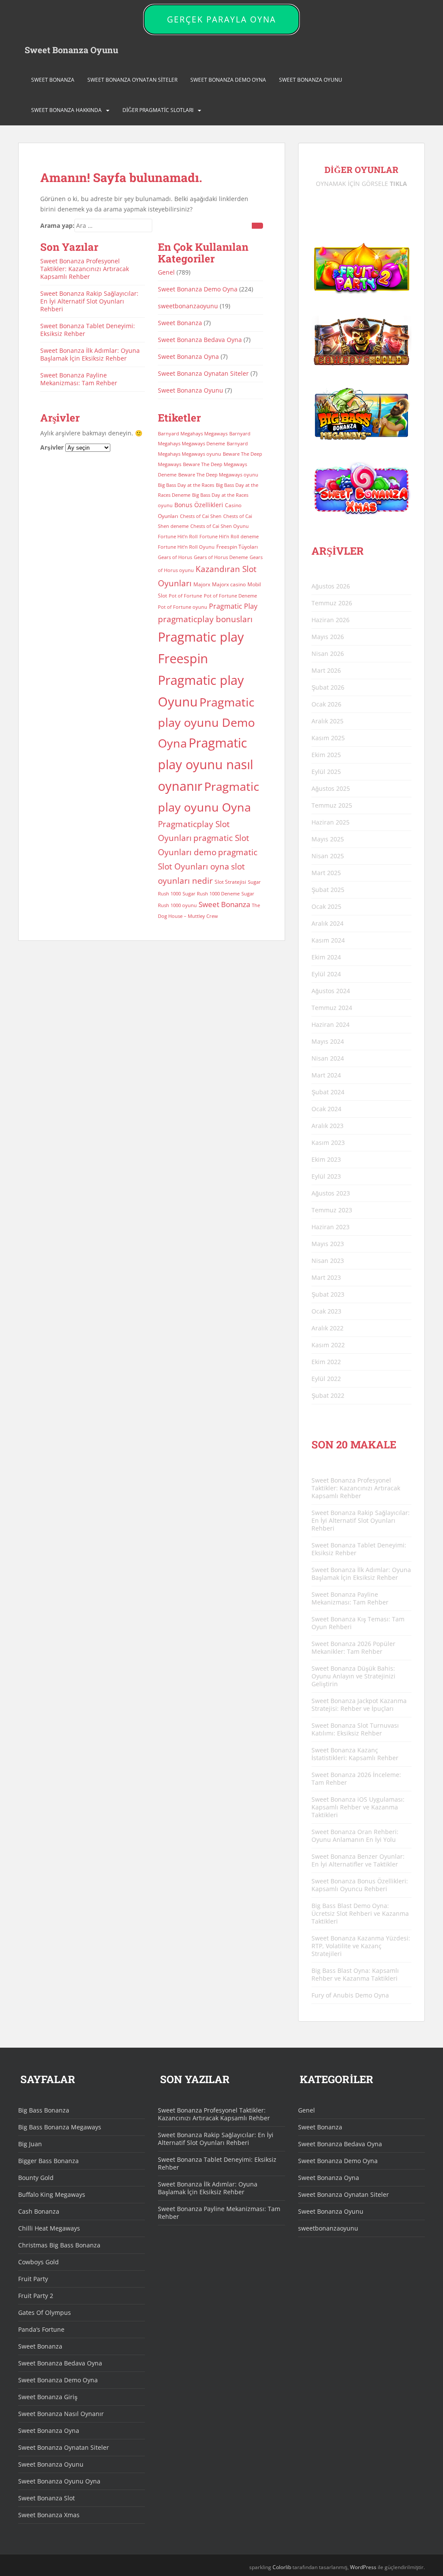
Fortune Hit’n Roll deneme (229, 537)
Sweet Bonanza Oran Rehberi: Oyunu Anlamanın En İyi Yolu (355, 1836)
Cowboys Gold (39, 2262)
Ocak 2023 (326, 1311)
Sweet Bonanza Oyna (188, 356)
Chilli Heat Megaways (49, 2228)
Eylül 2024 (326, 974)
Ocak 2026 (326, 704)
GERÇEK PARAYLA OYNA (221, 19)
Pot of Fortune (185, 596)
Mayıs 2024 (328, 1041)
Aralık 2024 (327, 923)
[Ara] (257, 226)
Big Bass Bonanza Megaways (60, 2127)
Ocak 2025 (326, 906)
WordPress (363, 2567)
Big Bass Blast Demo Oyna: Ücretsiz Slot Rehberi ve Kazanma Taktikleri (360, 1913)
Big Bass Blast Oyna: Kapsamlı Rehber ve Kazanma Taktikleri (355, 1974)
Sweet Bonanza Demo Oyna (228, 80)
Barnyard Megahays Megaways (193, 434)
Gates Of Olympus (45, 2312)
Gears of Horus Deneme (221, 557)
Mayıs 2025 (328, 839)
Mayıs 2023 (328, 1244)
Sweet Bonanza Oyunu (71, 50)
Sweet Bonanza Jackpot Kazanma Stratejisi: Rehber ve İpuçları (359, 1705)
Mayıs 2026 (328, 637)
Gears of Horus (175, 557)
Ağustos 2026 (331, 586)
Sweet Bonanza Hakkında (66, 110)
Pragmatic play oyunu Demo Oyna (206, 723)
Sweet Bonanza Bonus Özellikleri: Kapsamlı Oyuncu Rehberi (360, 1885)
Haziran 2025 (331, 822)
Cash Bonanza (39, 2211)
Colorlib (282, 2567)
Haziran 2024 (331, 1024)
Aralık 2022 (327, 1328)
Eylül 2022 (326, 1379)
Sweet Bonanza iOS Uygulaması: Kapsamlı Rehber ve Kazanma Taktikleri (358, 1807)
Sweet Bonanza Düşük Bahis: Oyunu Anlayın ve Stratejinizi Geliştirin (353, 1676)
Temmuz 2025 (332, 805)
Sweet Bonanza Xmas (49, 2515)
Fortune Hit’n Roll (178, 537)
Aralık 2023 (327, 1126)
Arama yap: (57, 225)
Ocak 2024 (326, 1109)
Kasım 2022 (328, 1345)
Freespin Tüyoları (237, 547)
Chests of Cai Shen (201, 516)
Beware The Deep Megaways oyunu (218, 475)
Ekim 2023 (326, 1159)
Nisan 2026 (328, 654)
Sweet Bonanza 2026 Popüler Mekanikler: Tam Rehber (353, 1648)
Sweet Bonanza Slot (47, 2498)
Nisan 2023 (328, 1261)
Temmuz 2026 (332, 603)
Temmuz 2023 (332, 1210)
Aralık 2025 (327, 721)
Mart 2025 (326, 873)
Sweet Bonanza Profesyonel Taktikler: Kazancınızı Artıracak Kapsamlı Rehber (85, 269)
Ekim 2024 (326, 957)
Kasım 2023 (328, 1143)
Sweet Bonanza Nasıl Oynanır (61, 2414)
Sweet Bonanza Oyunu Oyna (59, 2481)
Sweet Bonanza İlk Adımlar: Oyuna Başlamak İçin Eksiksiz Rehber (90, 354)
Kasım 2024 (328, 940)
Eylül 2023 (326, 1176)
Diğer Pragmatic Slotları (158, 110)
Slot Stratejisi (230, 882)
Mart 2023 (326, 1277)
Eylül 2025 (326, 772)
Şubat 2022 (328, 1395)
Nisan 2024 (328, 1058)
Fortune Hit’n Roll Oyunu (186, 547)
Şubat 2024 (328, 1092)
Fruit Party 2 (36, 2296)
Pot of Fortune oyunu (183, 607)
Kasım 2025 (328, 738)
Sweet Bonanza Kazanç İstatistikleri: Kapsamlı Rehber (355, 1754)
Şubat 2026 (328, 687)
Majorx (202, 584)
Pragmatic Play (233, 606)
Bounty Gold (36, 2178)
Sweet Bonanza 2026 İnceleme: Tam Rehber (356, 1779)
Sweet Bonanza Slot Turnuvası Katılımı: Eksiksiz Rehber (355, 1729)
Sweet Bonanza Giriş (48, 2397)
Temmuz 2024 (332, 1008)
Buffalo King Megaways (52, 2194)
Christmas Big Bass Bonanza (59, 2245)
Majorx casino (229, 584)
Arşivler (52, 447)
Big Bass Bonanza (44, 2110)
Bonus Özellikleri (199, 505)
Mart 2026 (326, 670)
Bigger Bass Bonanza (48, 2161)
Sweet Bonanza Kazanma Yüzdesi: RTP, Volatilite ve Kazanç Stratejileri (361, 1946)
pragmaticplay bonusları (205, 619)
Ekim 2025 (326, 755)
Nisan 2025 (328, 856)
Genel (166, 272)
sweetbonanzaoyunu (188, 306)
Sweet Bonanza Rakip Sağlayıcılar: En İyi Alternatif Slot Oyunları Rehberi (89, 301)
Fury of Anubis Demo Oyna (350, 1995)
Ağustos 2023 (331, 1193)
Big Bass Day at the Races (186, 485)
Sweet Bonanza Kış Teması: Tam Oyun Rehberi (358, 1623)
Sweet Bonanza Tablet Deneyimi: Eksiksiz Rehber (88, 330)
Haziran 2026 (331, 620)
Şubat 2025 (328, 890)
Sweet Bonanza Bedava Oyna (200, 340)
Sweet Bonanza (53, 80)
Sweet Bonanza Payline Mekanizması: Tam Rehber (79, 379)
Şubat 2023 (328, 1294)
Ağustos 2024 (331, 991)
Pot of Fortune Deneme (230, 596)
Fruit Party (33, 2279)
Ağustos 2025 (331, 788)
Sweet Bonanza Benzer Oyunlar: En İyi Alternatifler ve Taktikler (358, 1860)
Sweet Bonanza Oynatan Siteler (132, 80)
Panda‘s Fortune (41, 2329)
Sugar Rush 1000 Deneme (211, 894)
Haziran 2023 (331, 1227)
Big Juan (30, 2144)
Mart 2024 (326, 1075)
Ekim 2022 (326, 1362)
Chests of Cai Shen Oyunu (220, 526)
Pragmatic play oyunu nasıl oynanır (205, 764)
